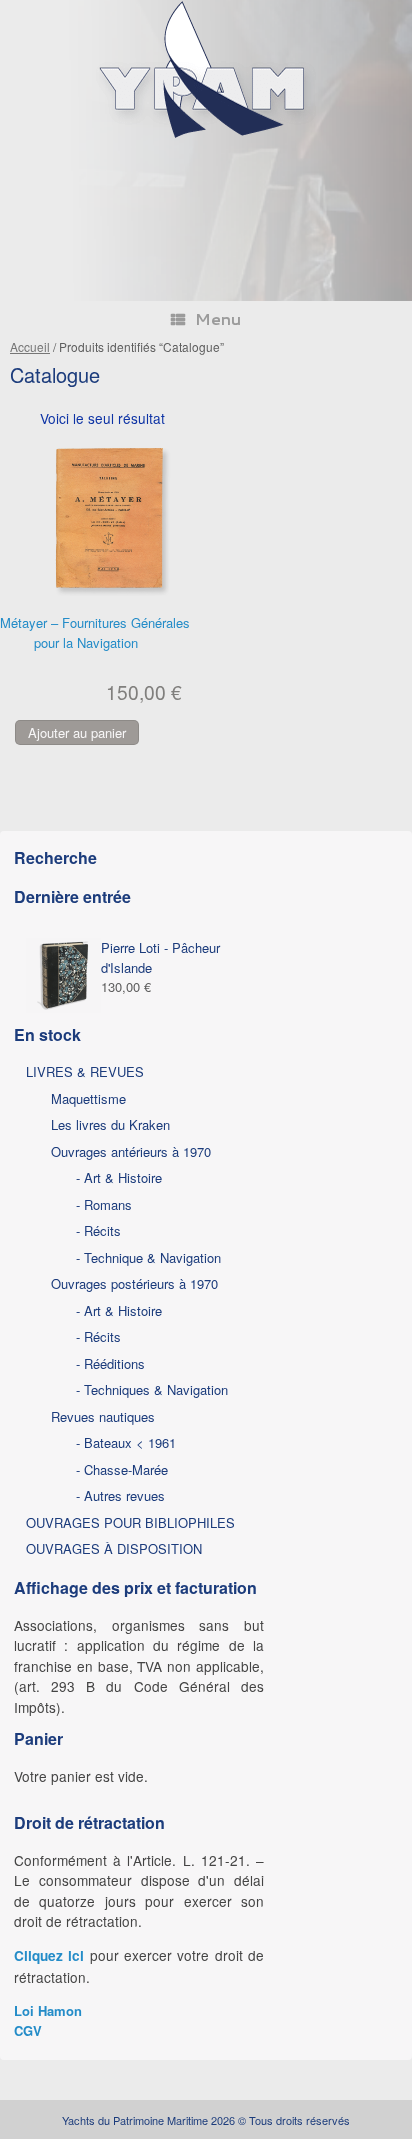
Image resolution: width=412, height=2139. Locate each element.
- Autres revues (120, 1495)
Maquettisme (88, 1098)
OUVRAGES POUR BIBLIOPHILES (130, 1522)
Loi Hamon (48, 2010)
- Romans (104, 1204)
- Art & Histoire (119, 1177)
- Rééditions (110, 1363)
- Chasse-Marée (122, 1469)
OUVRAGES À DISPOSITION (114, 1548)
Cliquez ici (49, 1955)
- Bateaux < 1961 (126, 1442)
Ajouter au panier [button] (77, 732)
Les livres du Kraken (110, 1124)
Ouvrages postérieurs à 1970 (134, 1283)
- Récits (98, 1230)
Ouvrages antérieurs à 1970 (131, 1151)
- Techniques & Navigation (152, 1389)
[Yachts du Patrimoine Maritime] (206, 135)
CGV (28, 2030)
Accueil (30, 346)
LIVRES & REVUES (85, 1071)
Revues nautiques (103, 1416)
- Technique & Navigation (148, 1257)
